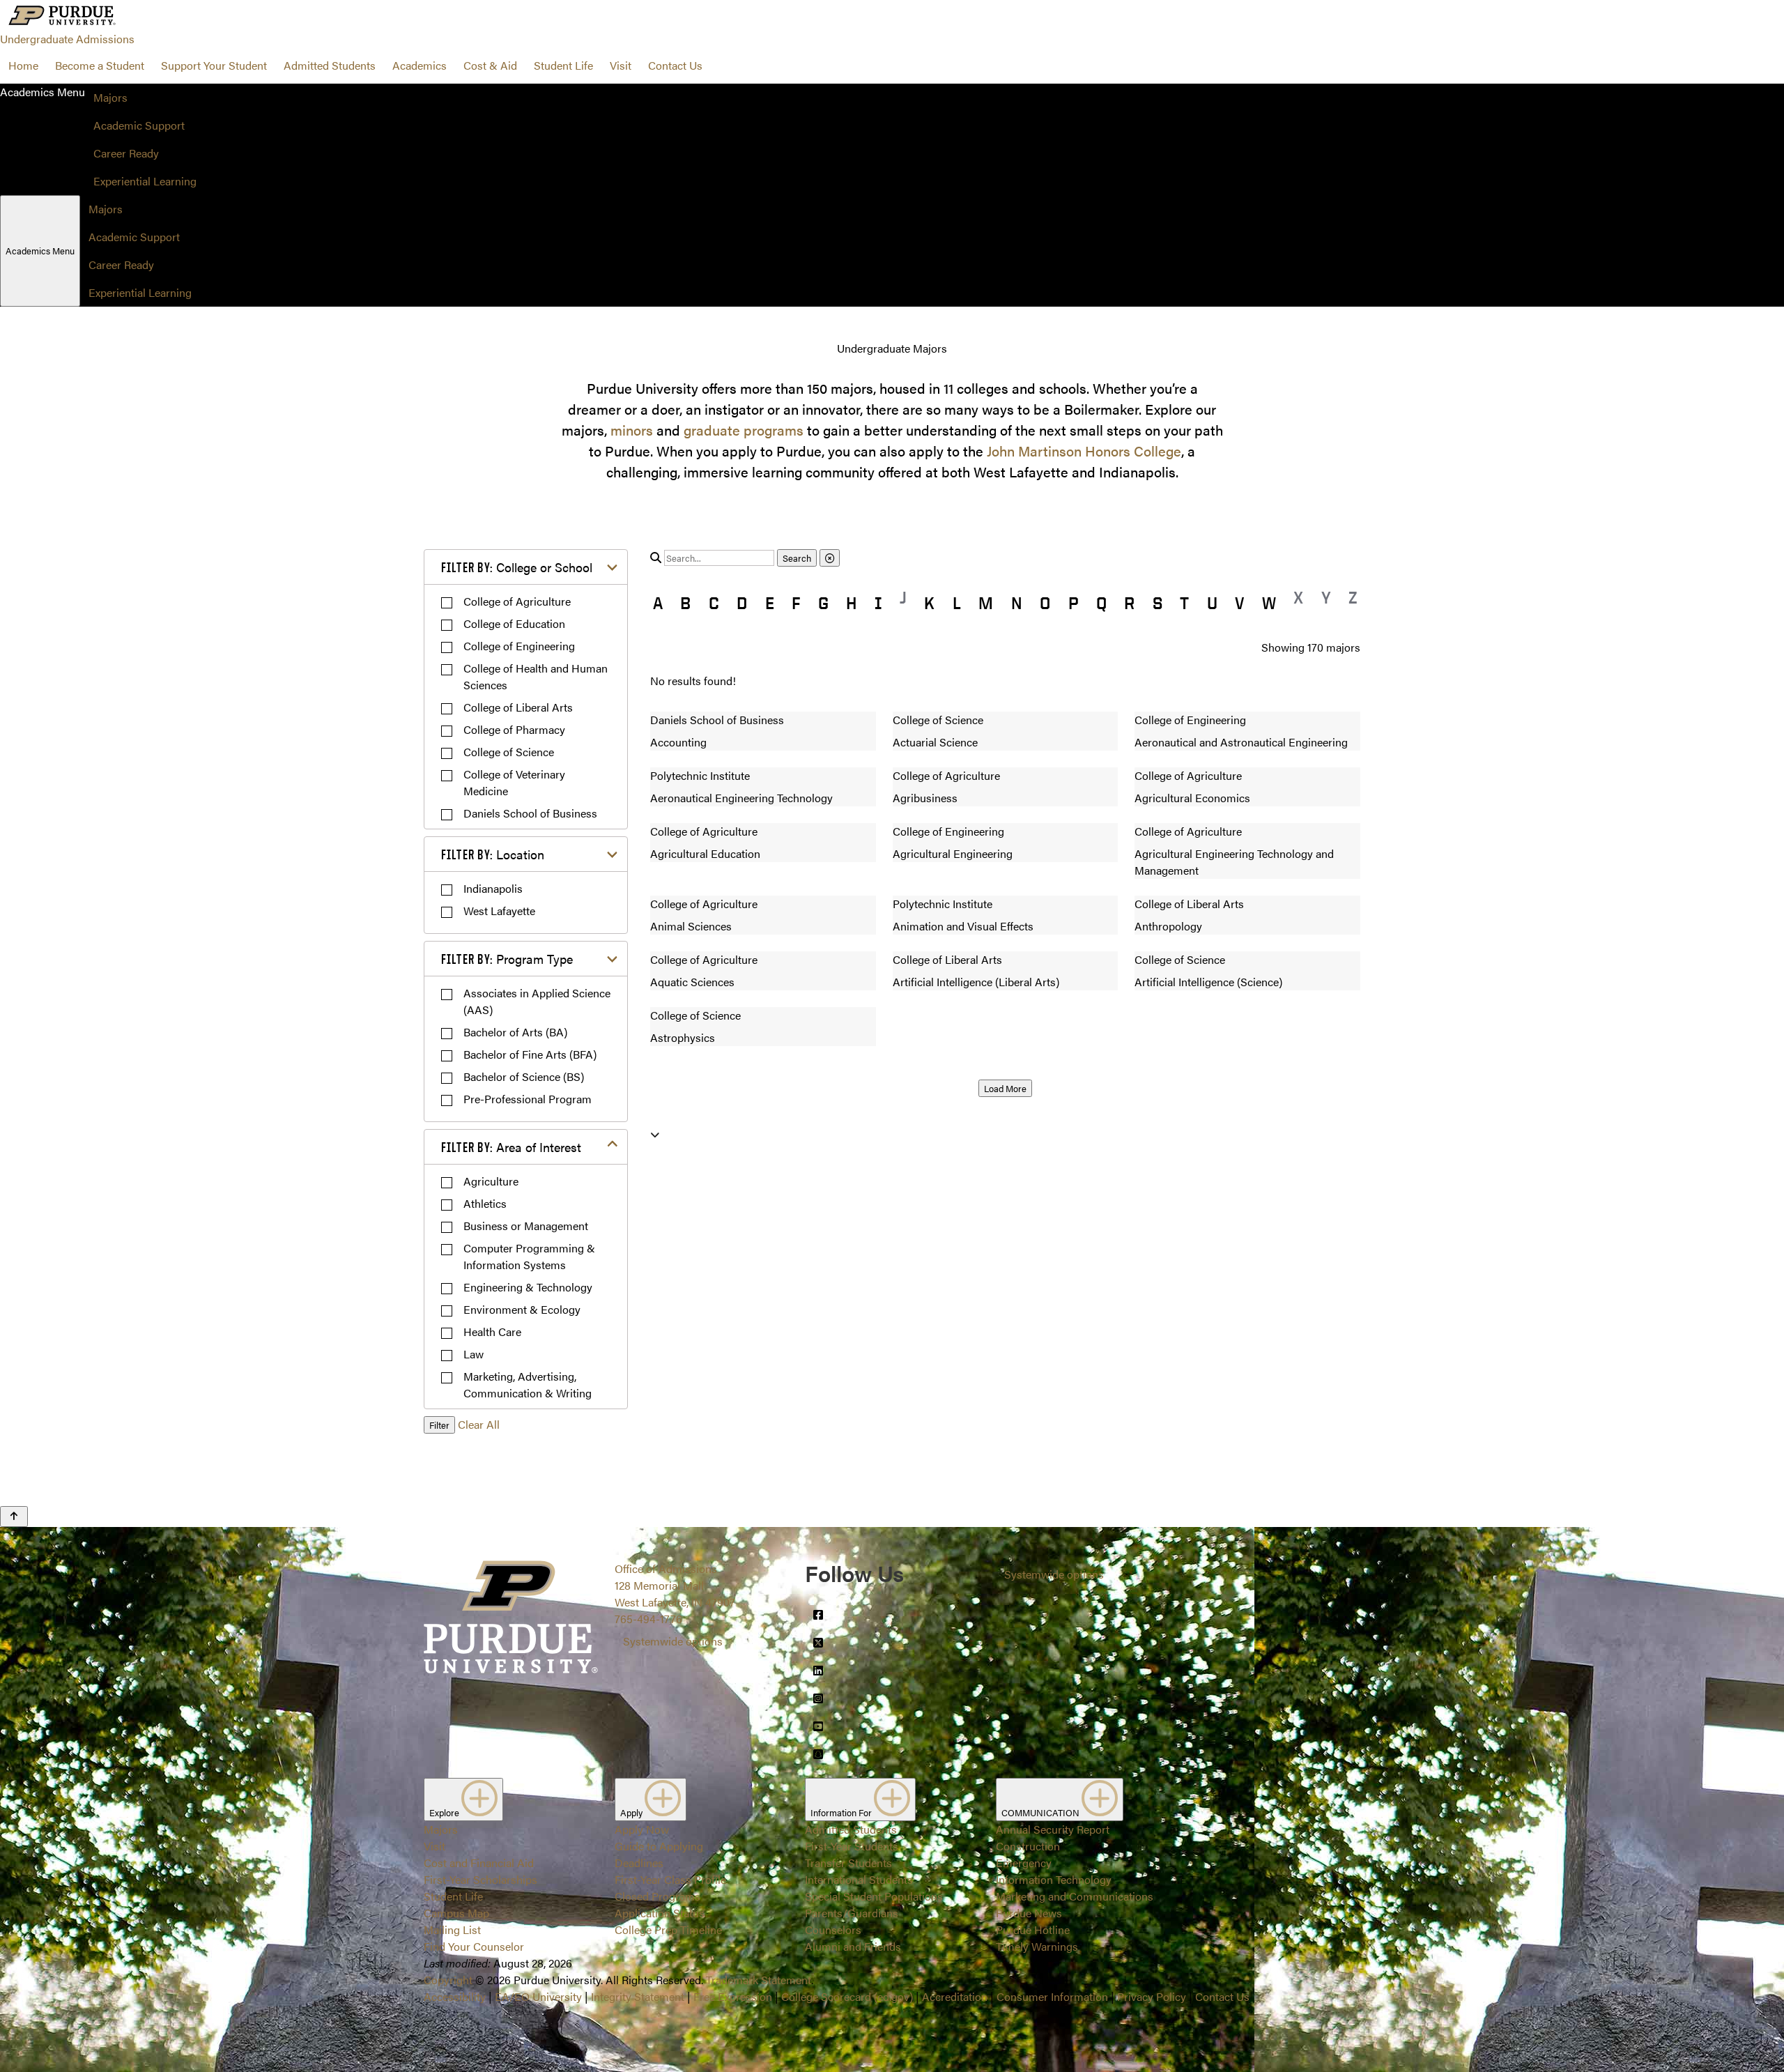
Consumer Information (1052, 1996)
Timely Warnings (1037, 1946)
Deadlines (639, 1863)
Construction (1028, 1846)
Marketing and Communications (1075, 1896)
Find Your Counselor (474, 1946)
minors (632, 430)
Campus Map (456, 1913)
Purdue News (1029, 1913)
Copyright (448, 1980)
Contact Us (675, 65)
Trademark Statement (759, 1980)
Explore (445, 1812)
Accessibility (455, 1996)
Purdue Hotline (1033, 1929)
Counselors (833, 1929)
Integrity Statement (638, 1996)
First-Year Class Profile (670, 1879)
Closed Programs (658, 1896)
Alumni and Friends (853, 1946)
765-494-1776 (648, 1619)
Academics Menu (40, 251)
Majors (110, 97)
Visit (621, 65)
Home (23, 65)
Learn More (892, 1011)
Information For (842, 1812)
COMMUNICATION (1041, 1812)
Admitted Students (330, 65)
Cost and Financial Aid (479, 1863)
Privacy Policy (1152, 1996)
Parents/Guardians (852, 1913)
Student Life (563, 65)
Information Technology (1054, 1879)
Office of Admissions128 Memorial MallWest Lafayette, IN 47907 (675, 1585)
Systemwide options (673, 1641)
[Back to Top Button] (14, 1517)
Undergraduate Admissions (67, 39)
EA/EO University (538, 1996)
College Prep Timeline (668, 1929)
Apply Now (642, 1829)
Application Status (660, 1913)
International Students (859, 1879)
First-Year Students (852, 1846)
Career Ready (126, 153)
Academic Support (139, 125)
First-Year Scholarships (480, 1879)
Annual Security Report (1053, 1829)
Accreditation (955, 1996)
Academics (420, 65)
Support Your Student (214, 65)
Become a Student (100, 65)
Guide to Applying (659, 1846)
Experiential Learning (145, 181)
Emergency (1024, 1863)
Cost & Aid (490, 65)
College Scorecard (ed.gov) (847, 1996)
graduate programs (744, 430)
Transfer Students (848, 1863)
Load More (1005, 1088)
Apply (632, 1812)
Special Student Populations (874, 1896)
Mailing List (452, 1929)
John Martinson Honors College (1084, 451)
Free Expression (733, 1996)
